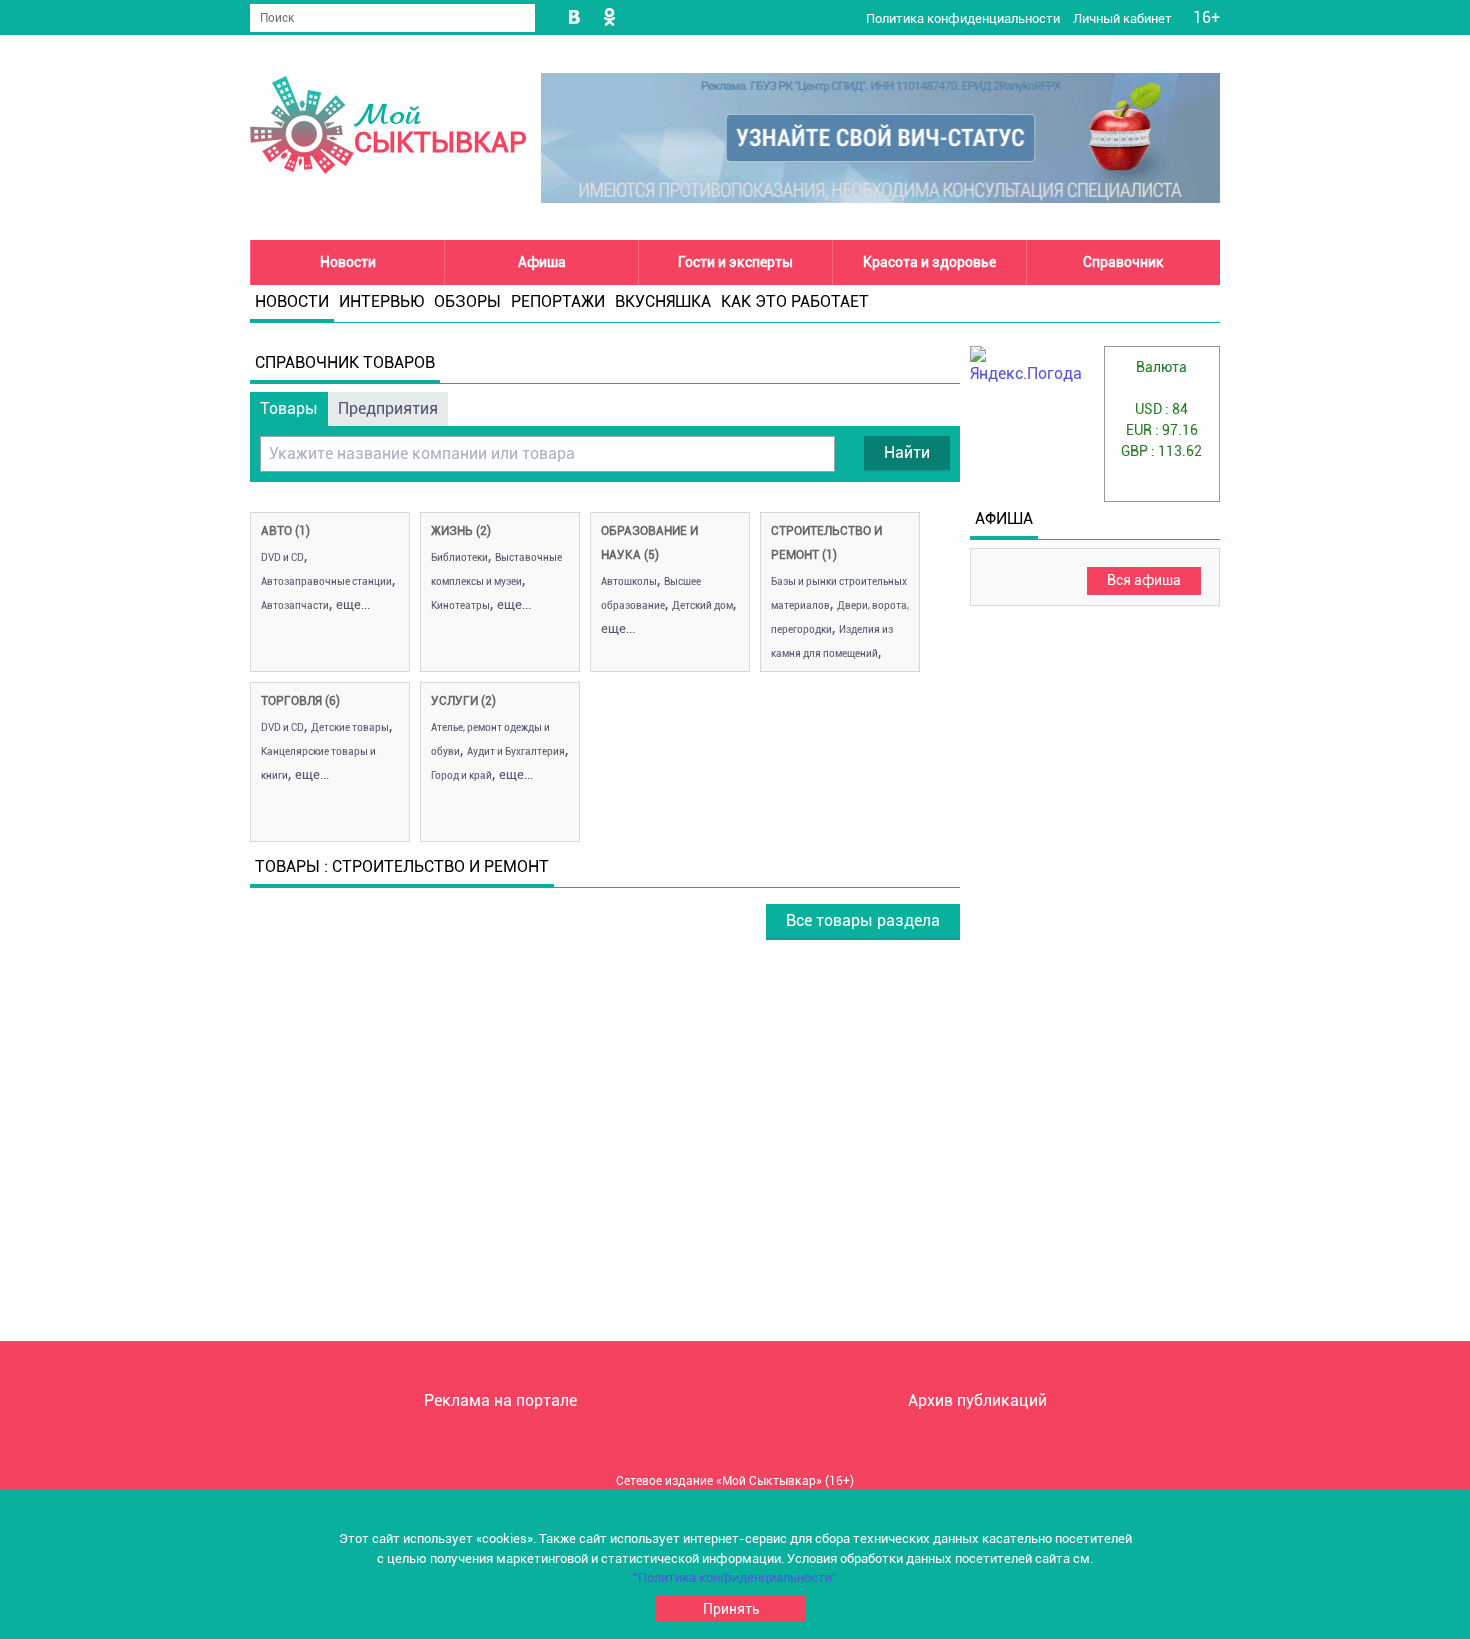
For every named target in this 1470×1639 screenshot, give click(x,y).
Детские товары (350, 727)
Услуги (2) (463, 701)
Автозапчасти (295, 605)
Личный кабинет (1124, 18)
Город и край (461, 775)
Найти (907, 452)
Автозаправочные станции (326, 581)
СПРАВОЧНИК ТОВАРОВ (345, 362)
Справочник (1123, 262)
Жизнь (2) (461, 531)
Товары (289, 408)
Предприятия (388, 408)
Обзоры (467, 301)
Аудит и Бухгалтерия (516, 751)
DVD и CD (282, 557)
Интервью (381, 301)
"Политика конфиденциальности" (735, 1577)
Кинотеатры (460, 605)
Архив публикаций (977, 1400)
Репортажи (558, 301)
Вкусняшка (663, 301)
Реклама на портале (500, 1400)
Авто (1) (285, 531)
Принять (731, 1609)
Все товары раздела (863, 920)
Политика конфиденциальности (964, 18)
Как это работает (795, 301)
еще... (353, 604)
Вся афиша (1144, 580)
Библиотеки (459, 557)
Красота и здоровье (929, 262)
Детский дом (702, 605)
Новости (348, 262)
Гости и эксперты (735, 262)
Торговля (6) (300, 701)
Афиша (542, 262)
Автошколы (629, 581)
